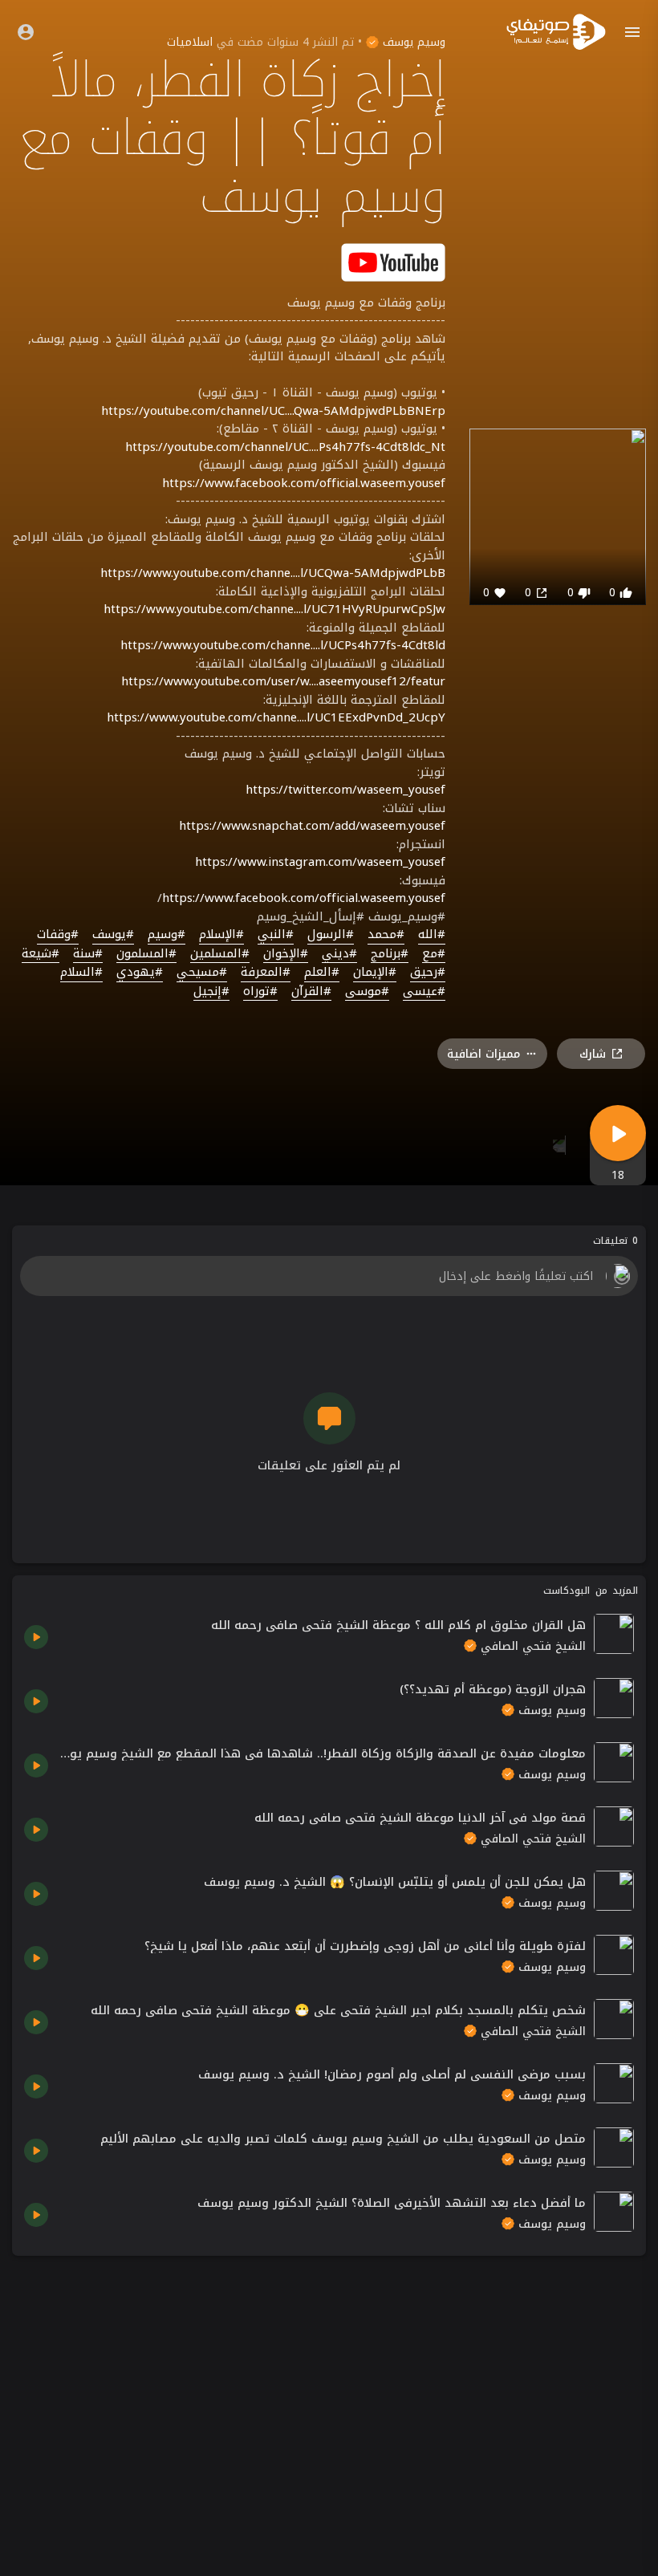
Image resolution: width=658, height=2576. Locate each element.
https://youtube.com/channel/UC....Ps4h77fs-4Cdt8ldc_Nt (285, 447)
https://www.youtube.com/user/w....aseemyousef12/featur (283, 681)
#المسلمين (220, 954)
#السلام (81, 973)
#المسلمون (146, 954)
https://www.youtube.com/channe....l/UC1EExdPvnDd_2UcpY (276, 717)
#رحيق (428, 973)
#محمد (386, 935)
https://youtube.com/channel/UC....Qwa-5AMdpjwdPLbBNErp (273, 411)
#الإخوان (286, 954)
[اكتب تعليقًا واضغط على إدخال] (329, 1276)
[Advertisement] (329, 2380)
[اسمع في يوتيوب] (393, 261)
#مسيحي (202, 973)
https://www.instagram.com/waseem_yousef (320, 862)
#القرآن (311, 992)
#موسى (367, 992)
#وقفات (58, 935)
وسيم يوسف (412, 42)
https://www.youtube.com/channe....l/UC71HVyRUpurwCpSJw (274, 609)
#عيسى (424, 992)
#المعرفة (266, 973)
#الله (432, 935)
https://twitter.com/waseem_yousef (345, 790)
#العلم (322, 973)
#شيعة (41, 954)
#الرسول (331, 935)
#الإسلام (221, 935)
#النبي (276, 935)
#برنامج (390, 954)
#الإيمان (375, 973)
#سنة (88, 954)
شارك (593, 1054)
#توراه (260, 992)
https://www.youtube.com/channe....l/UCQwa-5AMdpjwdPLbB (273, 573)
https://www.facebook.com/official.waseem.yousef (304, 483)
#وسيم (167, 935)
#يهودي (140, 973)
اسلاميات (190, 42)
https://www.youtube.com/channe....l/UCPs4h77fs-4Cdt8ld (283, 645)
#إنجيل (211, 992)
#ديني (339, 954)
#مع (434, 954)
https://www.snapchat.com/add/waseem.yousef (312, 826)
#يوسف (113, 935)
